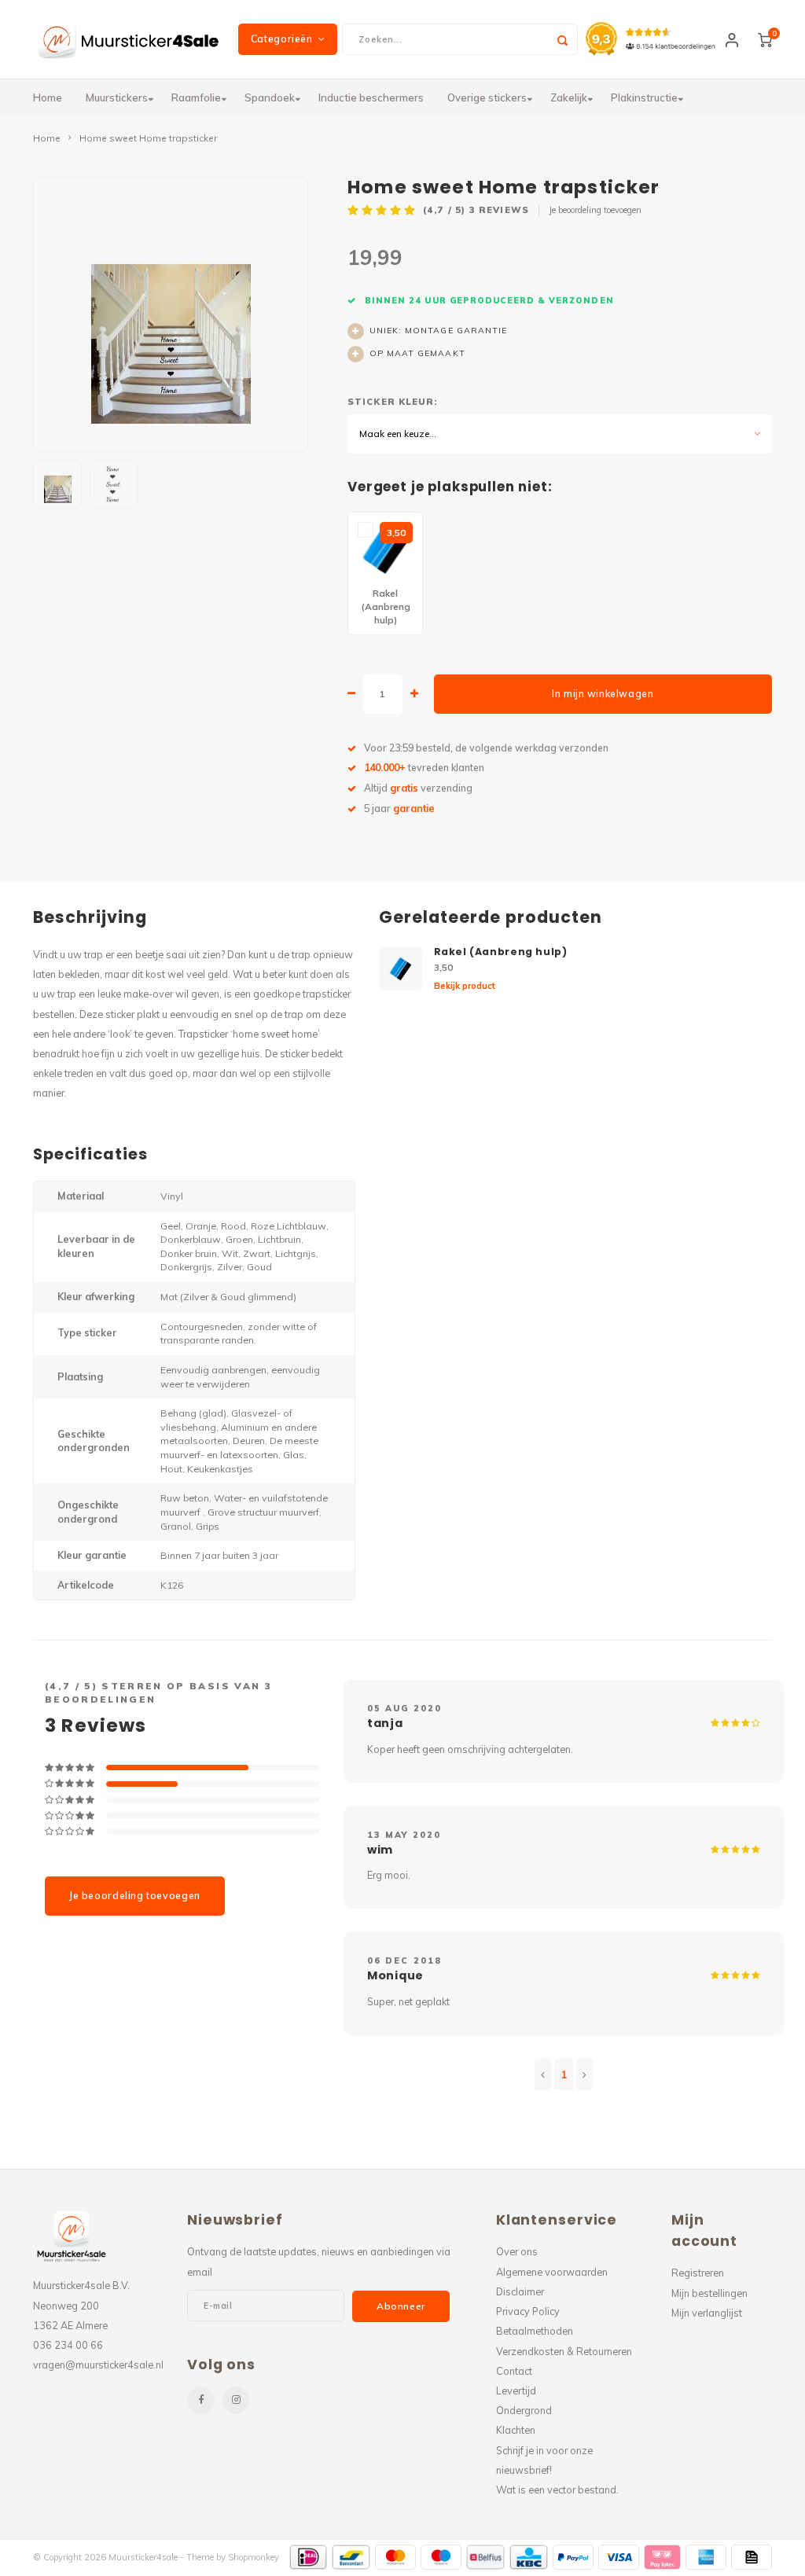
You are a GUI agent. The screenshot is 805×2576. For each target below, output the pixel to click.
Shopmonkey (254, 2557)
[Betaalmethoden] (309, 2557)
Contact (514, 2371)
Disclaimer (520, 2291)
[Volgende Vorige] (584, 2074)
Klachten (516, 2430)
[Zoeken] (562, 39)
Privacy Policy (528, 2311)
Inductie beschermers (371, 97)
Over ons (517, 2251)
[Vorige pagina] (543, 2074)
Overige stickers (487, 97)
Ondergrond (524, 2410)
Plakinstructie (644, 97)
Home (48, 97)
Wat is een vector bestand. (557, 2490)
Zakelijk (569, 97)
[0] (765, 39)
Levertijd (516, 2390)
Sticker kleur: (392, 402)
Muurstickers (117, 97)
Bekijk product (465, 986)
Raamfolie (196, 97)
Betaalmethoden (535, 2331)
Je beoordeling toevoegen (595, 210)
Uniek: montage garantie (438, 331)
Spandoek (270, 97)
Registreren (698, 2273)
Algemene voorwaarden (552, 2272)
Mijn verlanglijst (707, 2313)
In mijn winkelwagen (603, 694)
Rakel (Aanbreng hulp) (501, 952)
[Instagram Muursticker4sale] (236, 2400)
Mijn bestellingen (709, 2293)
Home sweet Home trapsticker (148, 138)
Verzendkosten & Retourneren (564, 2351)
